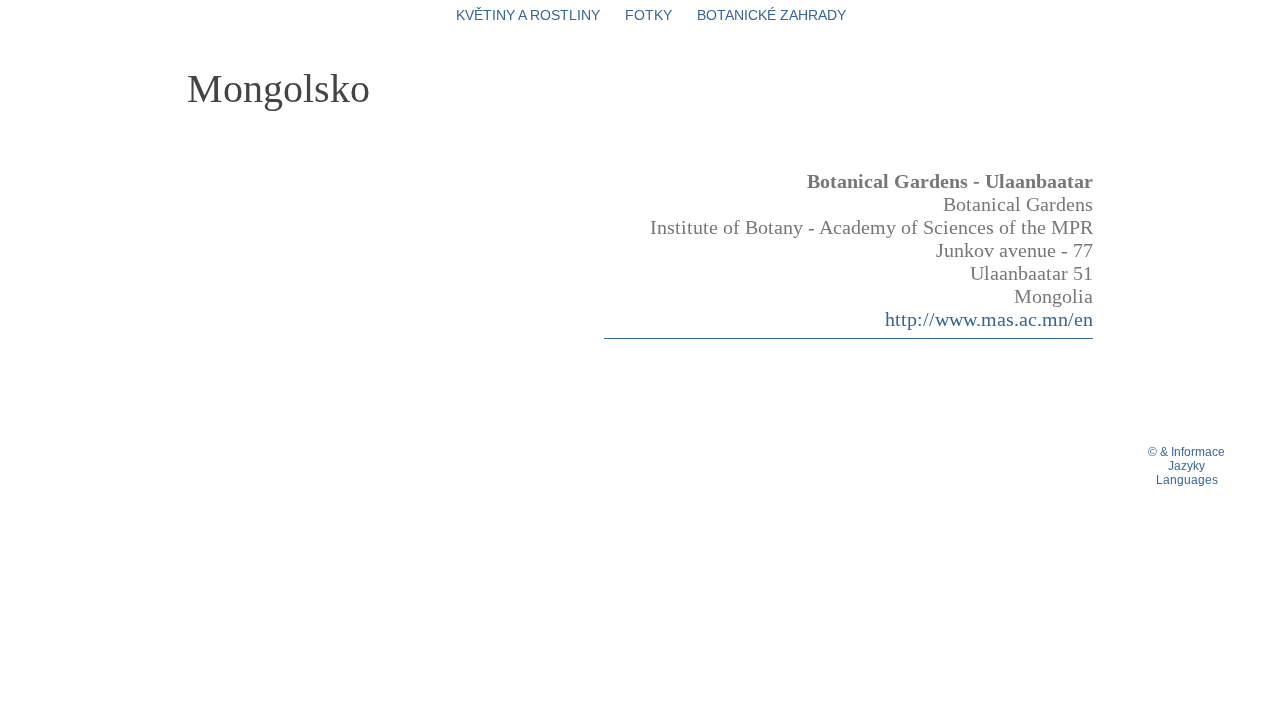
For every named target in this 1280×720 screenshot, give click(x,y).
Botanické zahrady (771, 15)
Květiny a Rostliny (528, 15)
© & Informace (1186, 452)
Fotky (648, 15)
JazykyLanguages (1187, 473)
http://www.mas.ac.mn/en (989, 319)
